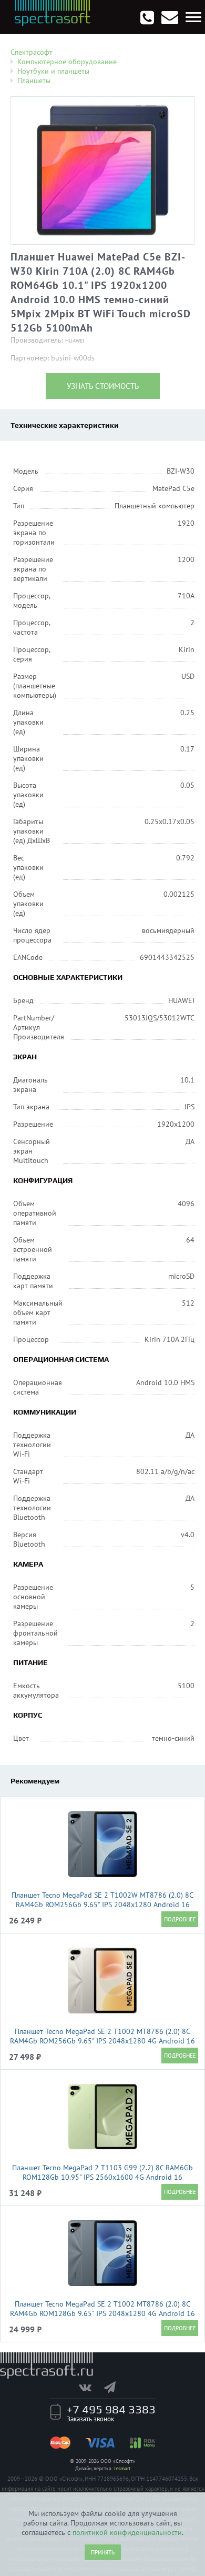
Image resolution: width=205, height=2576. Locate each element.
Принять (103, 2552)
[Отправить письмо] (170, 17)
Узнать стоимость (103, 386)
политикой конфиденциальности (127, 2532)
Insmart (122, 2468)
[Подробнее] (180, 1919)
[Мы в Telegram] (115, 2387)
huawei (75, 341)
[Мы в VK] (90, 2387)
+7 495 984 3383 (111, 2409)
